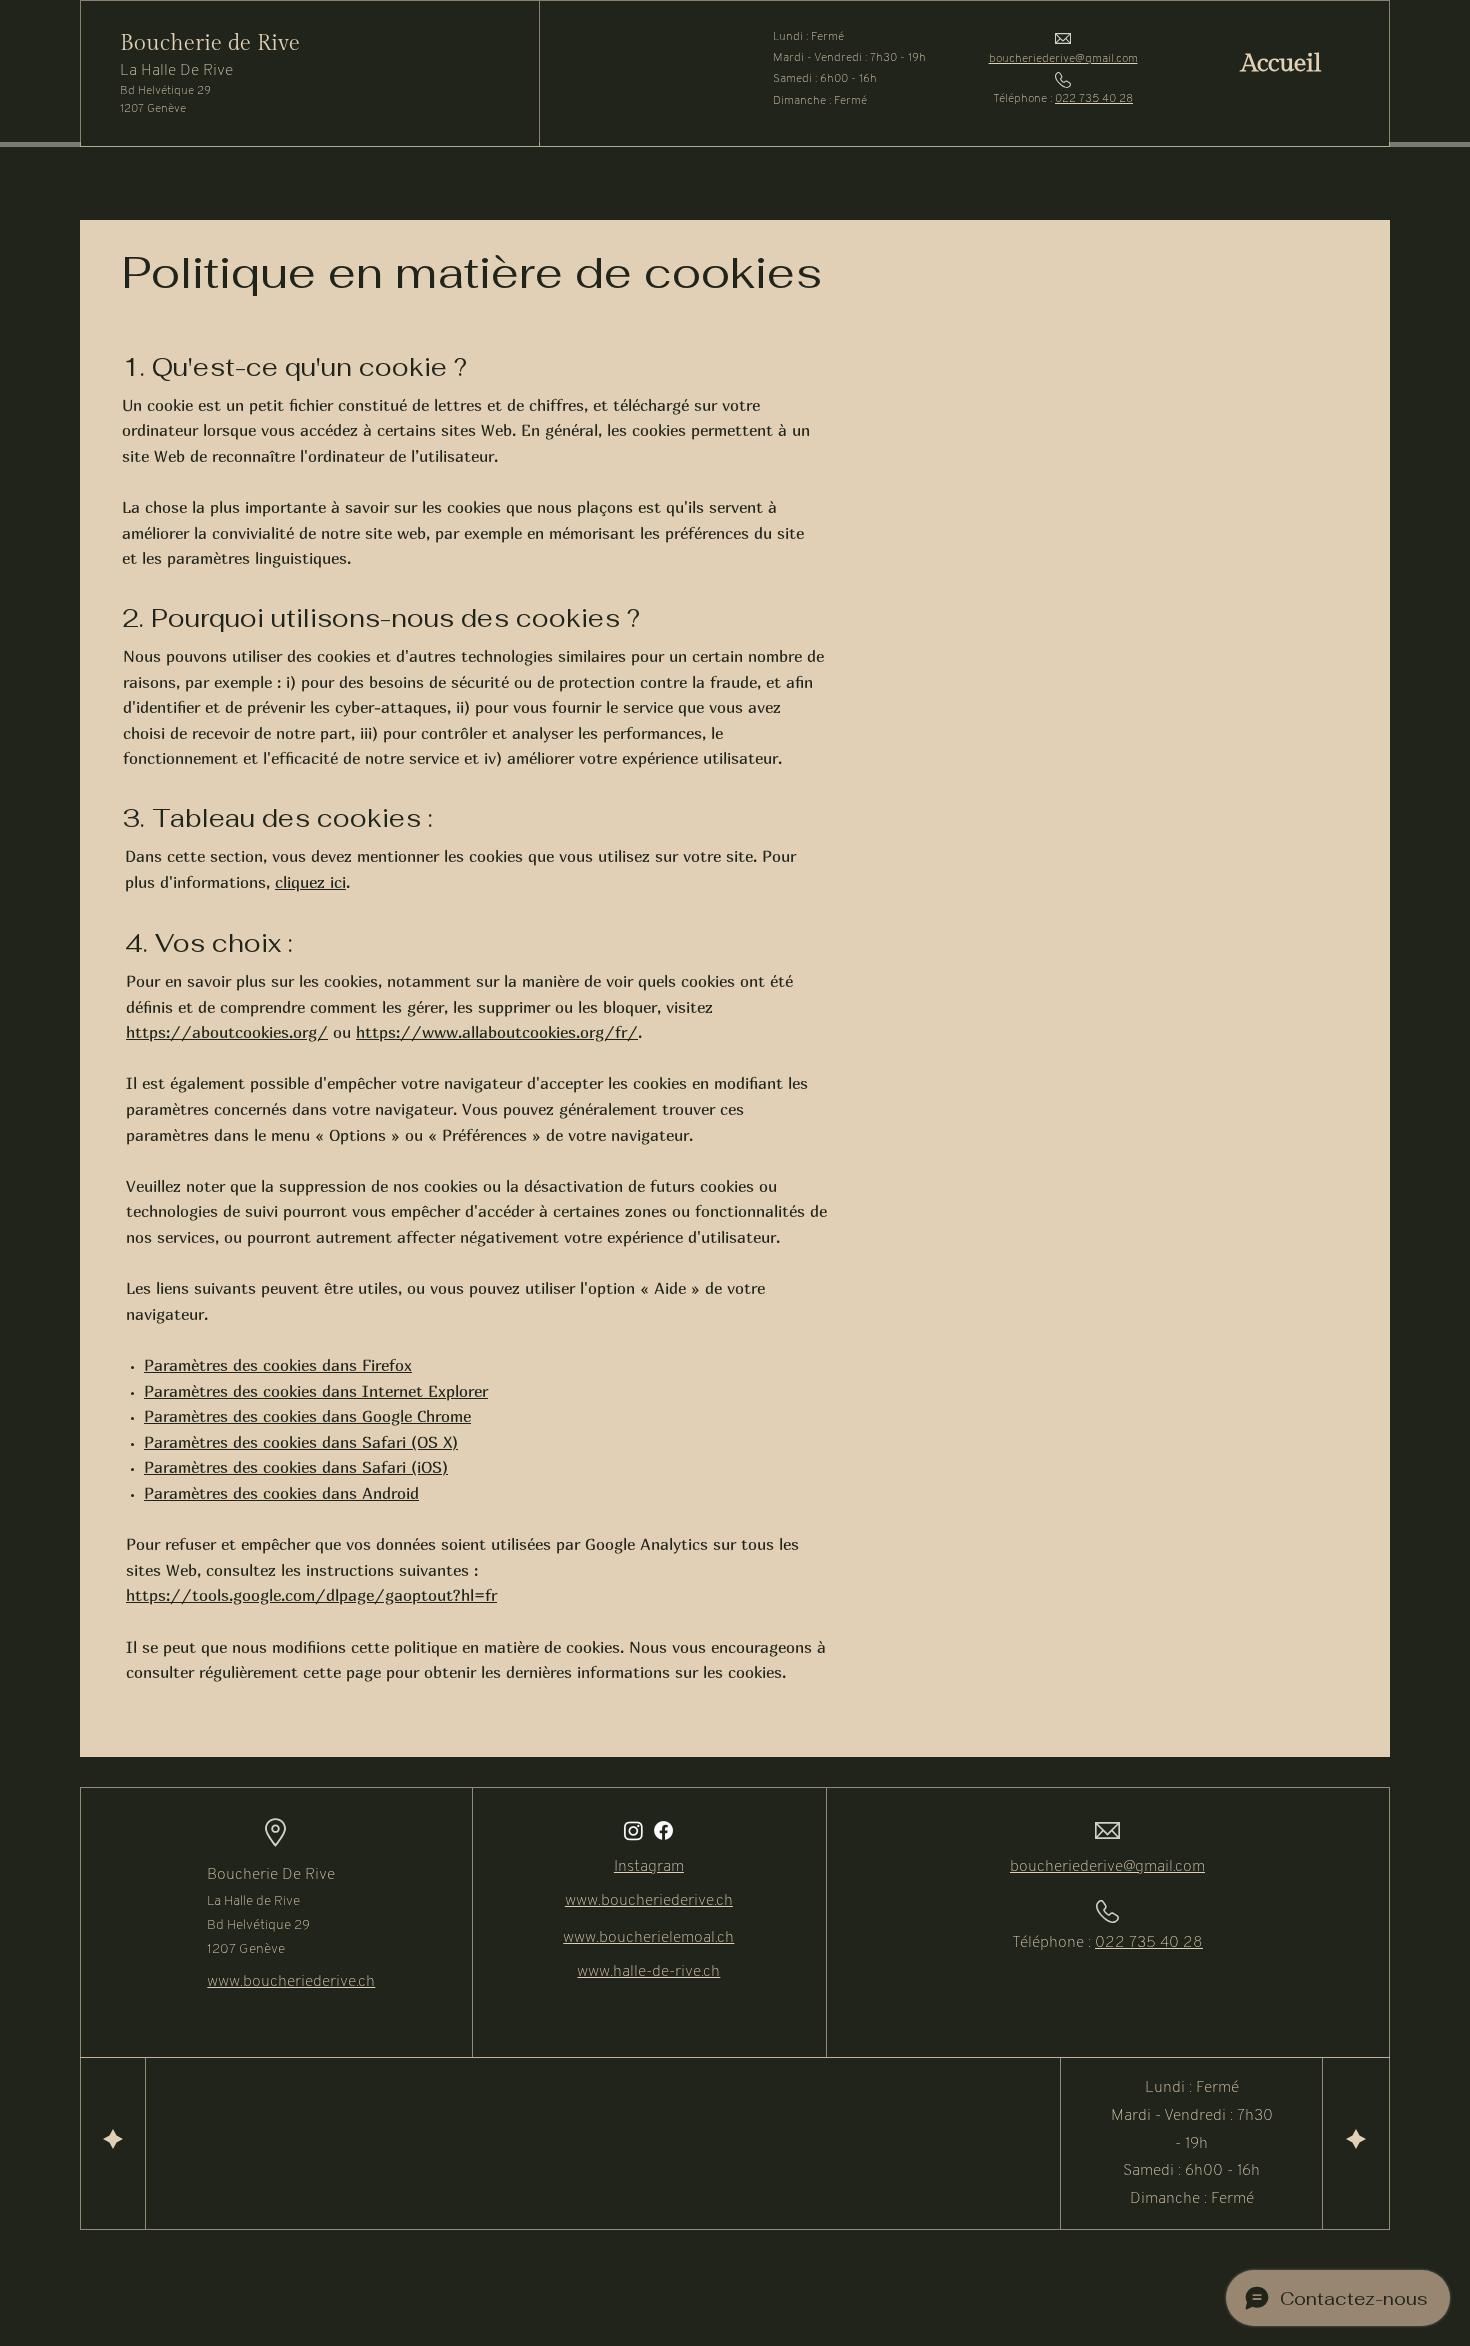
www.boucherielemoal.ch (648, 1938)
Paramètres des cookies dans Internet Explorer (316, 1391)
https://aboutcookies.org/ (227, 1032)
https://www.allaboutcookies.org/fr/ (497, 1032)
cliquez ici (310, 882)
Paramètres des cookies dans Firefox (278, 1365)
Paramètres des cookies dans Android (281, 1493)
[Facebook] (663, 1830)
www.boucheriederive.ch (291, 1982)
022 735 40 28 (1094, 99)
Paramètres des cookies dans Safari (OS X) (301, 1442)
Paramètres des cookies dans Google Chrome (307, 1416)
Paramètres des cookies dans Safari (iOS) (296, 1467)
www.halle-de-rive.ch (648, 1972)
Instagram (649, 1867)
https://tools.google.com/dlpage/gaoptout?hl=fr (311, 1595)
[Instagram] (633, 1830)
